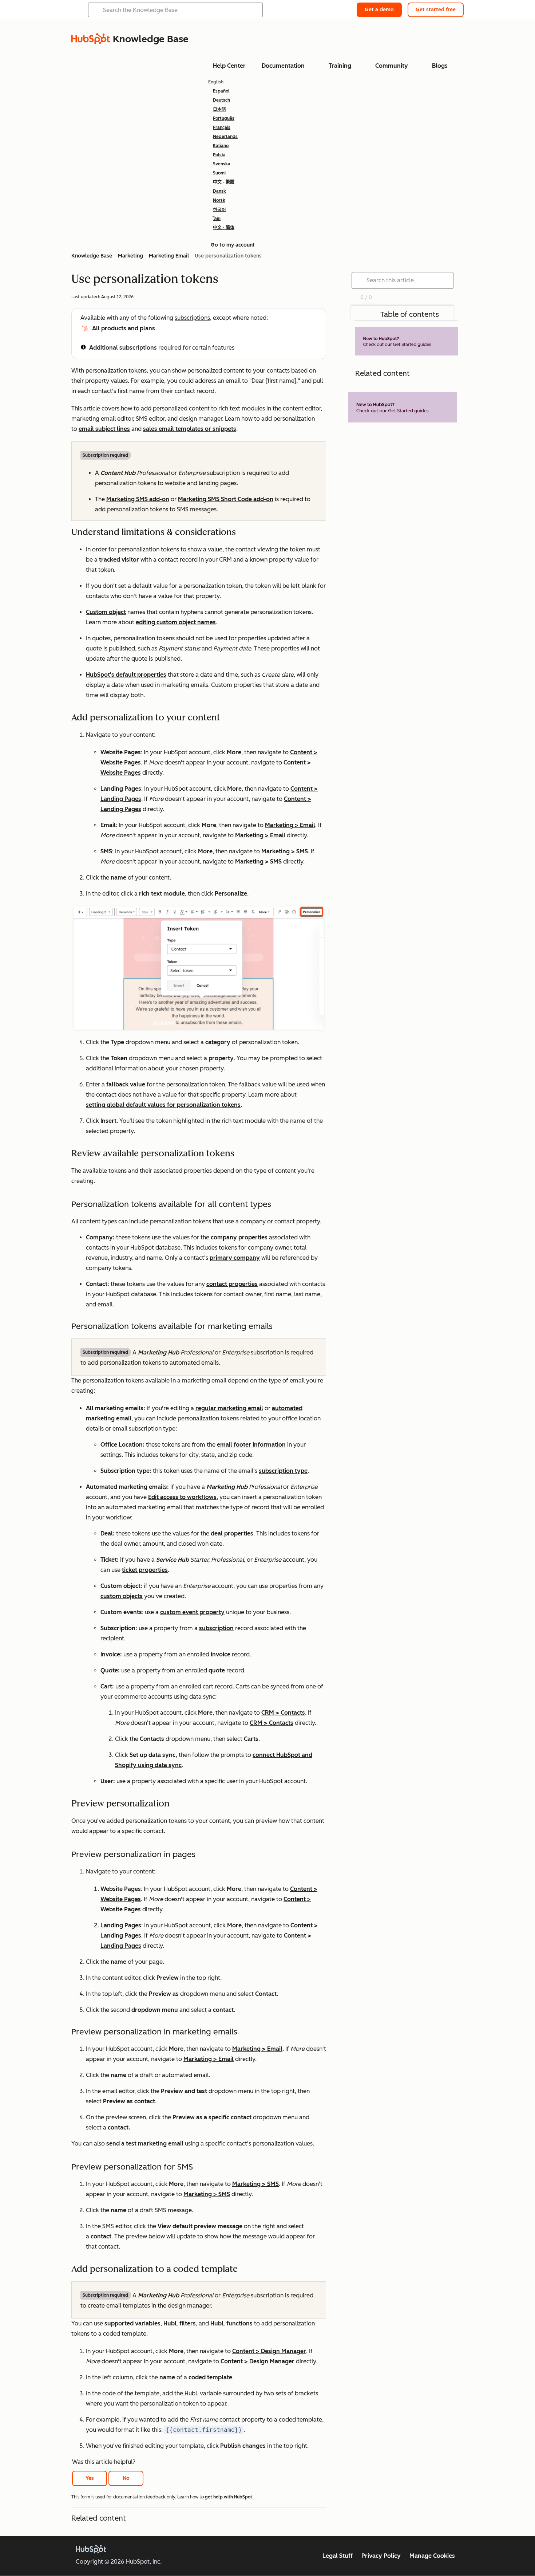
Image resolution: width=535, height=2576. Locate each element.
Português (224, 118)
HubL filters (180, 2323)
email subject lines (104, 429)
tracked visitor (119, 560)
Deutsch (221, 100)
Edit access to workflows (182, 1497)
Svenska (222, 164)
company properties (239, 1237)
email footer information (251, 1445)
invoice (221, 1654)
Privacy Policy (381, 2556)
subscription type (283, 1471)
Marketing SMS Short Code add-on (226, 499)
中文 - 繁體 (224, 182)
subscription (216, 1628)
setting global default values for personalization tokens (163, 1105)
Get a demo (379, 10)
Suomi (219, 173)
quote (217, 1670)
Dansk (219, 191)
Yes (90, 2478)
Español (221, 91)
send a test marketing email (145, 2144)
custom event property (192, 1612)
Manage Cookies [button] (432, 2556)
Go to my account (233, 245)
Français (222, 127)
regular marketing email (229, 1408)
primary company (235, 1258)
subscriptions (192, 318)
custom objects (122, 1596)
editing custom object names (176, 622)
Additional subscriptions (123, 348)
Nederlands (225, 137)
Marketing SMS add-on (138, 499)
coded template (210, 2377)
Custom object (106, 612)
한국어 (219, 209)
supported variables (132, 2323)
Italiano (221, 146)
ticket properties (145, 1570)
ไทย (217, 219)
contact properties (232, 1284)
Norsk (219, 200)
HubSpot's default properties (126, 675)
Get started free (436, 10)
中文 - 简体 (224, 228)
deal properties (232, 1533)
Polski (219, 155)
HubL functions (231, 2323)
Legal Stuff (338, 2556)
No (126, 2478)
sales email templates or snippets (190, 429)
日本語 (219, 109)
